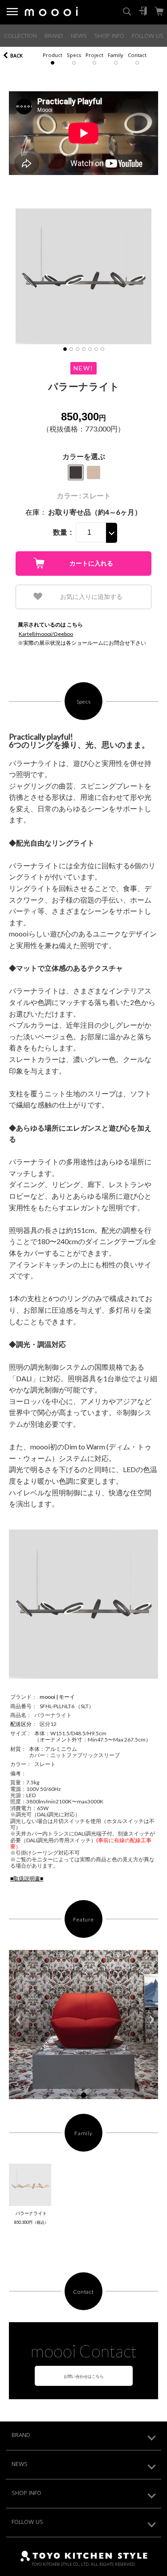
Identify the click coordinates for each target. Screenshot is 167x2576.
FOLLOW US (148, 37)
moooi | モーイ (57, 1697)
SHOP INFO (109, 37)
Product (53, 56)
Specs (74, 56)
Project (94, 56)
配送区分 (21, 1724)
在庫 (33, 512)
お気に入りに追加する (91, 597)
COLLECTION (20, 37)
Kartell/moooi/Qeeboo (46, 634)
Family (116, 56)
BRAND (54, 37)
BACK (16, 56)
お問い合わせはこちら (84, 2376)
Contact (137, 56)
